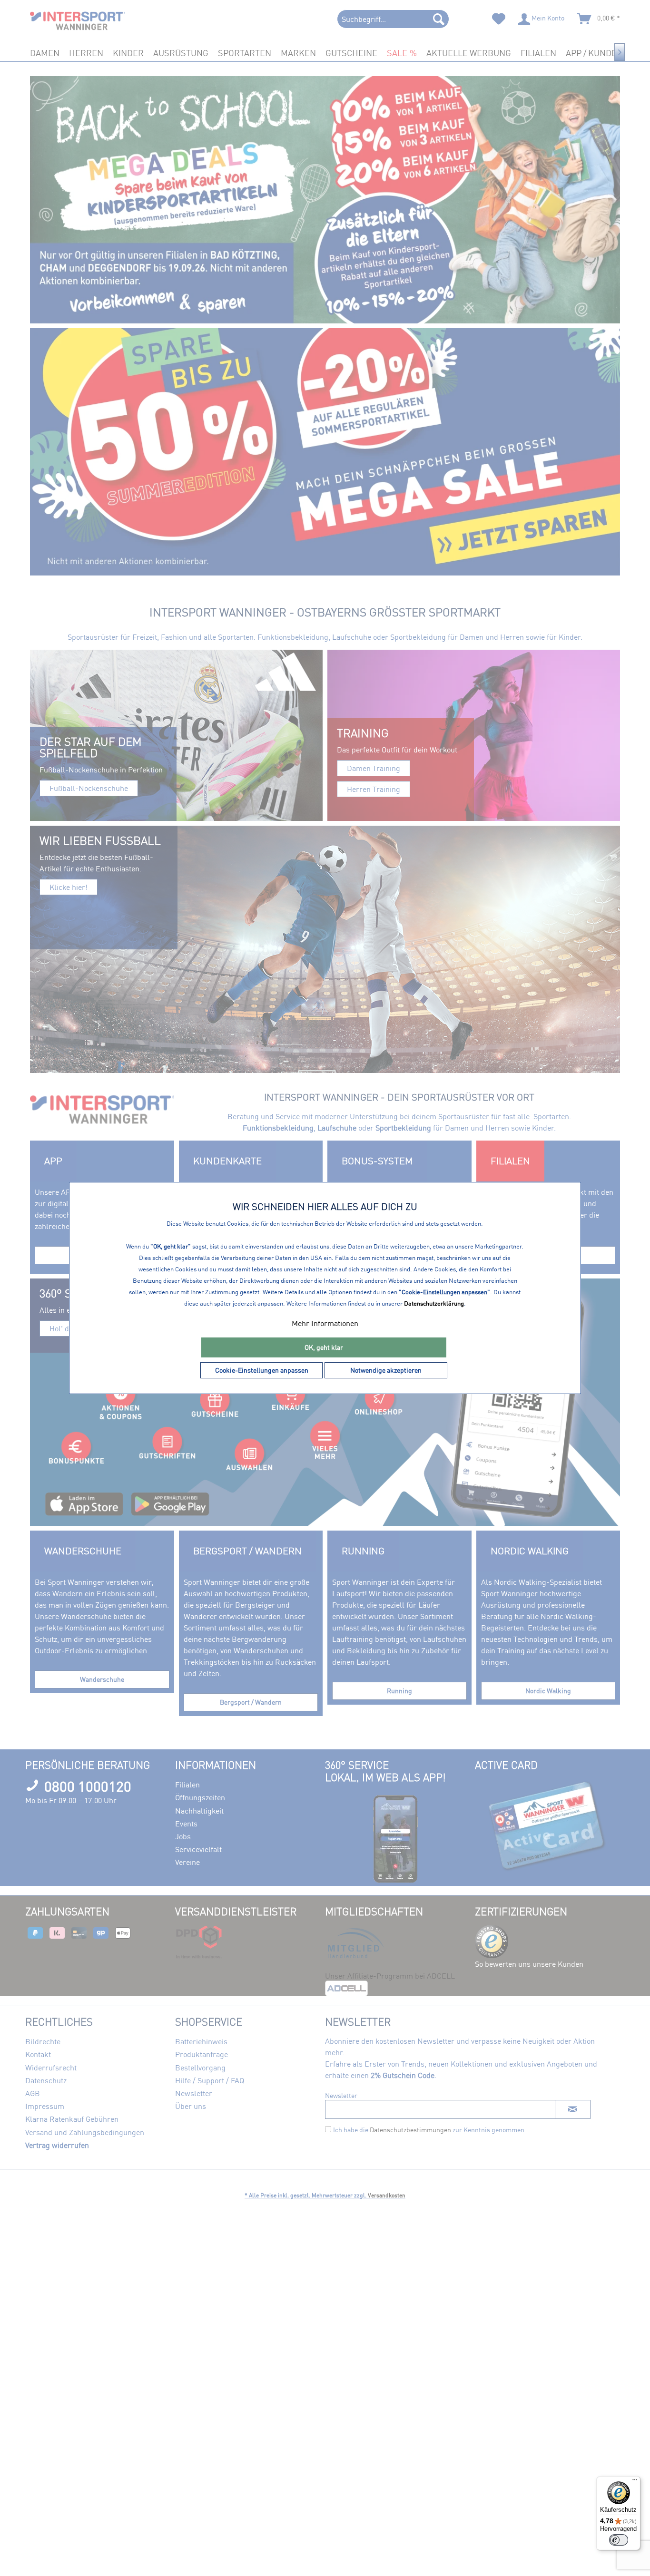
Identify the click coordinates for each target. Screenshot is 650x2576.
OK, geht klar (324, 1347)
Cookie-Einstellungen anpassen (262, 1370)
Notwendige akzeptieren (386, 1370)
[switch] (619, 2540)
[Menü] (635, 2482)
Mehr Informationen (325, 1323)
